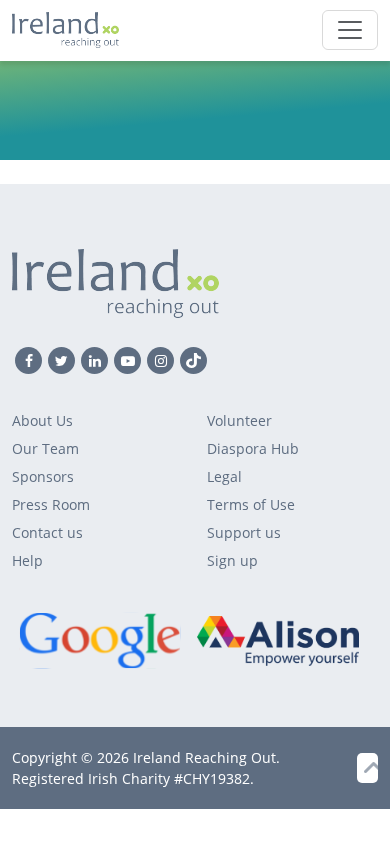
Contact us (47, 532)
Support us (244, 532)
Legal (224, 476)
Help (27, 560)
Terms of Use (251, 504)
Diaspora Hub (253, 448)
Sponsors (43, 476)
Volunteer (239, 420)
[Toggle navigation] (350, 30)
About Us (42, 420)
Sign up (232, 560)
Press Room (51, 504)
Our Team (45, 448)
